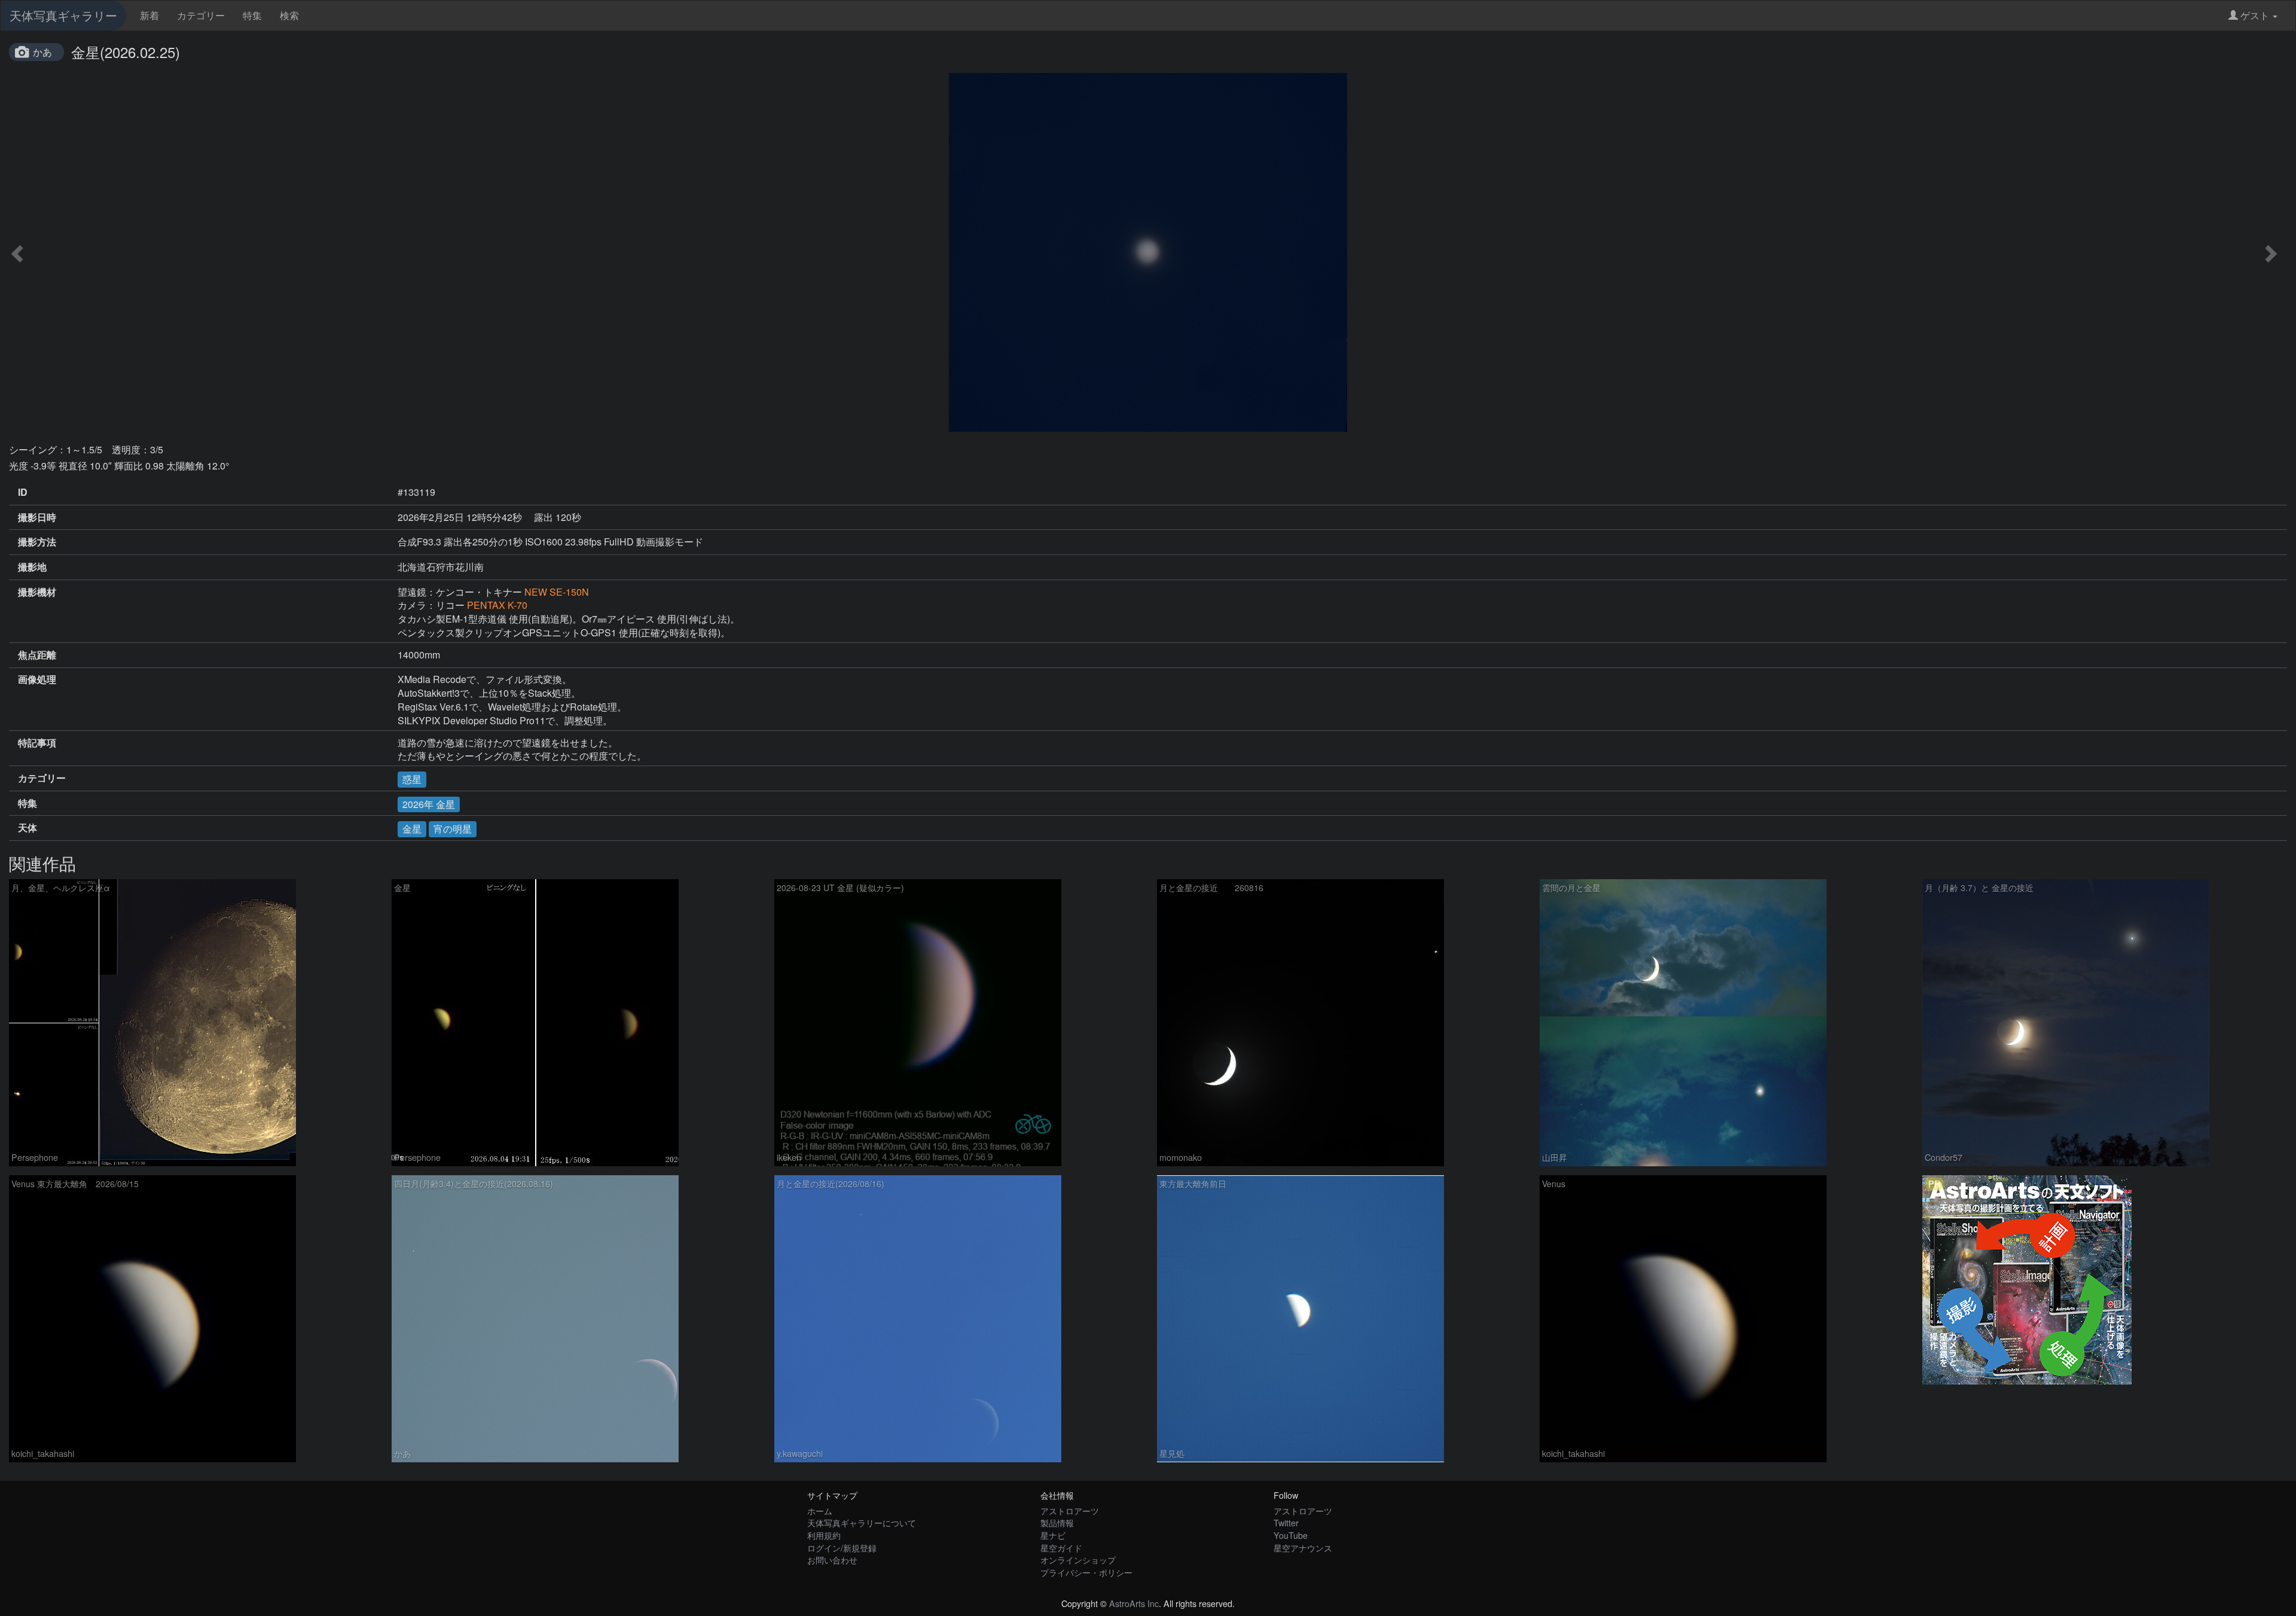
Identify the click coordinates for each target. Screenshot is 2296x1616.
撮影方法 (37, 542)
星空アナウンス (1303, 1548)
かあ (42, 52)
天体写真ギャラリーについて (862, 1522)
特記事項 (37, 743)
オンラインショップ (1078, 1559)
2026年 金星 (429, 804)
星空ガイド (1061, 1548)
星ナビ (1053, 1535)
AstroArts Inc (1134, 1603)
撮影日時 (37, 517)
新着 (149, 15)
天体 (28, 828)
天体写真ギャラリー (63, 15)
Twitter (1286, 1522)
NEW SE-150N (557, 592)
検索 (289, 15)
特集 (252, 15)
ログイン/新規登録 (842, 1548)
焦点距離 (37, 655)
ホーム (820, 1510)
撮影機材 (37, 592)
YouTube (1291, 1535)
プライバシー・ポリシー (1086, 1572)
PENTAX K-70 (497, 605)
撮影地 (32, 567)
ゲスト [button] (2255, 15)
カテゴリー (201, 15)
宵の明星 (453, 829)
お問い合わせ (832, 1559)
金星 (412, 829)
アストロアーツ (1070, 1510)
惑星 (412, 779)
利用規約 (824, 1535)
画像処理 (37, 679)
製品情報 (1057, 1522)
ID (23, 492)
